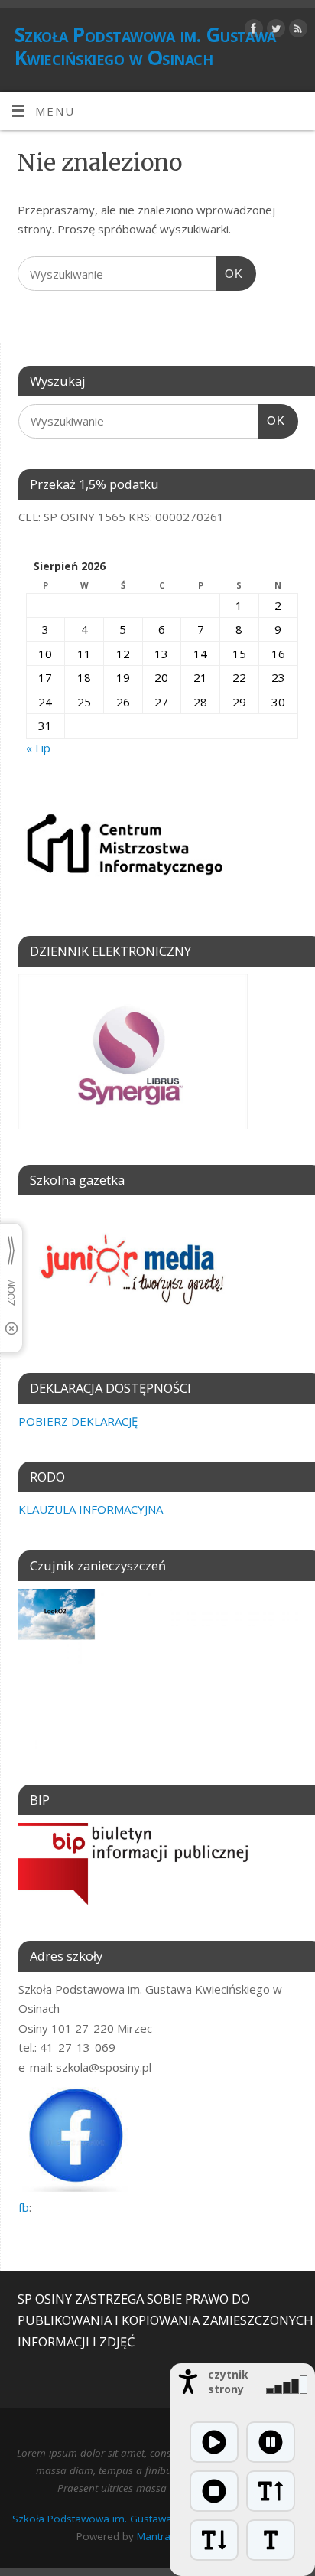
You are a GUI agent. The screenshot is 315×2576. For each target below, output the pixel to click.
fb (24, 2207)
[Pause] (271, 2442)
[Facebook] (252, 31)
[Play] (214, 2442)
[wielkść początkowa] (271, 2540)
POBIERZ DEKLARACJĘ (78, 1421)
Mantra (154, 2536)
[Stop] (214, 2491)
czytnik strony (228, 2382)
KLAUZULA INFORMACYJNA (91, 1509)
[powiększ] (271, 2491)
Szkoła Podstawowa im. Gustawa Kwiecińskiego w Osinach (145, 46)
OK (230, 274)
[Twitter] (274, 31)
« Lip (38, 748)
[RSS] (296, 31)
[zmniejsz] (214, 2540)
